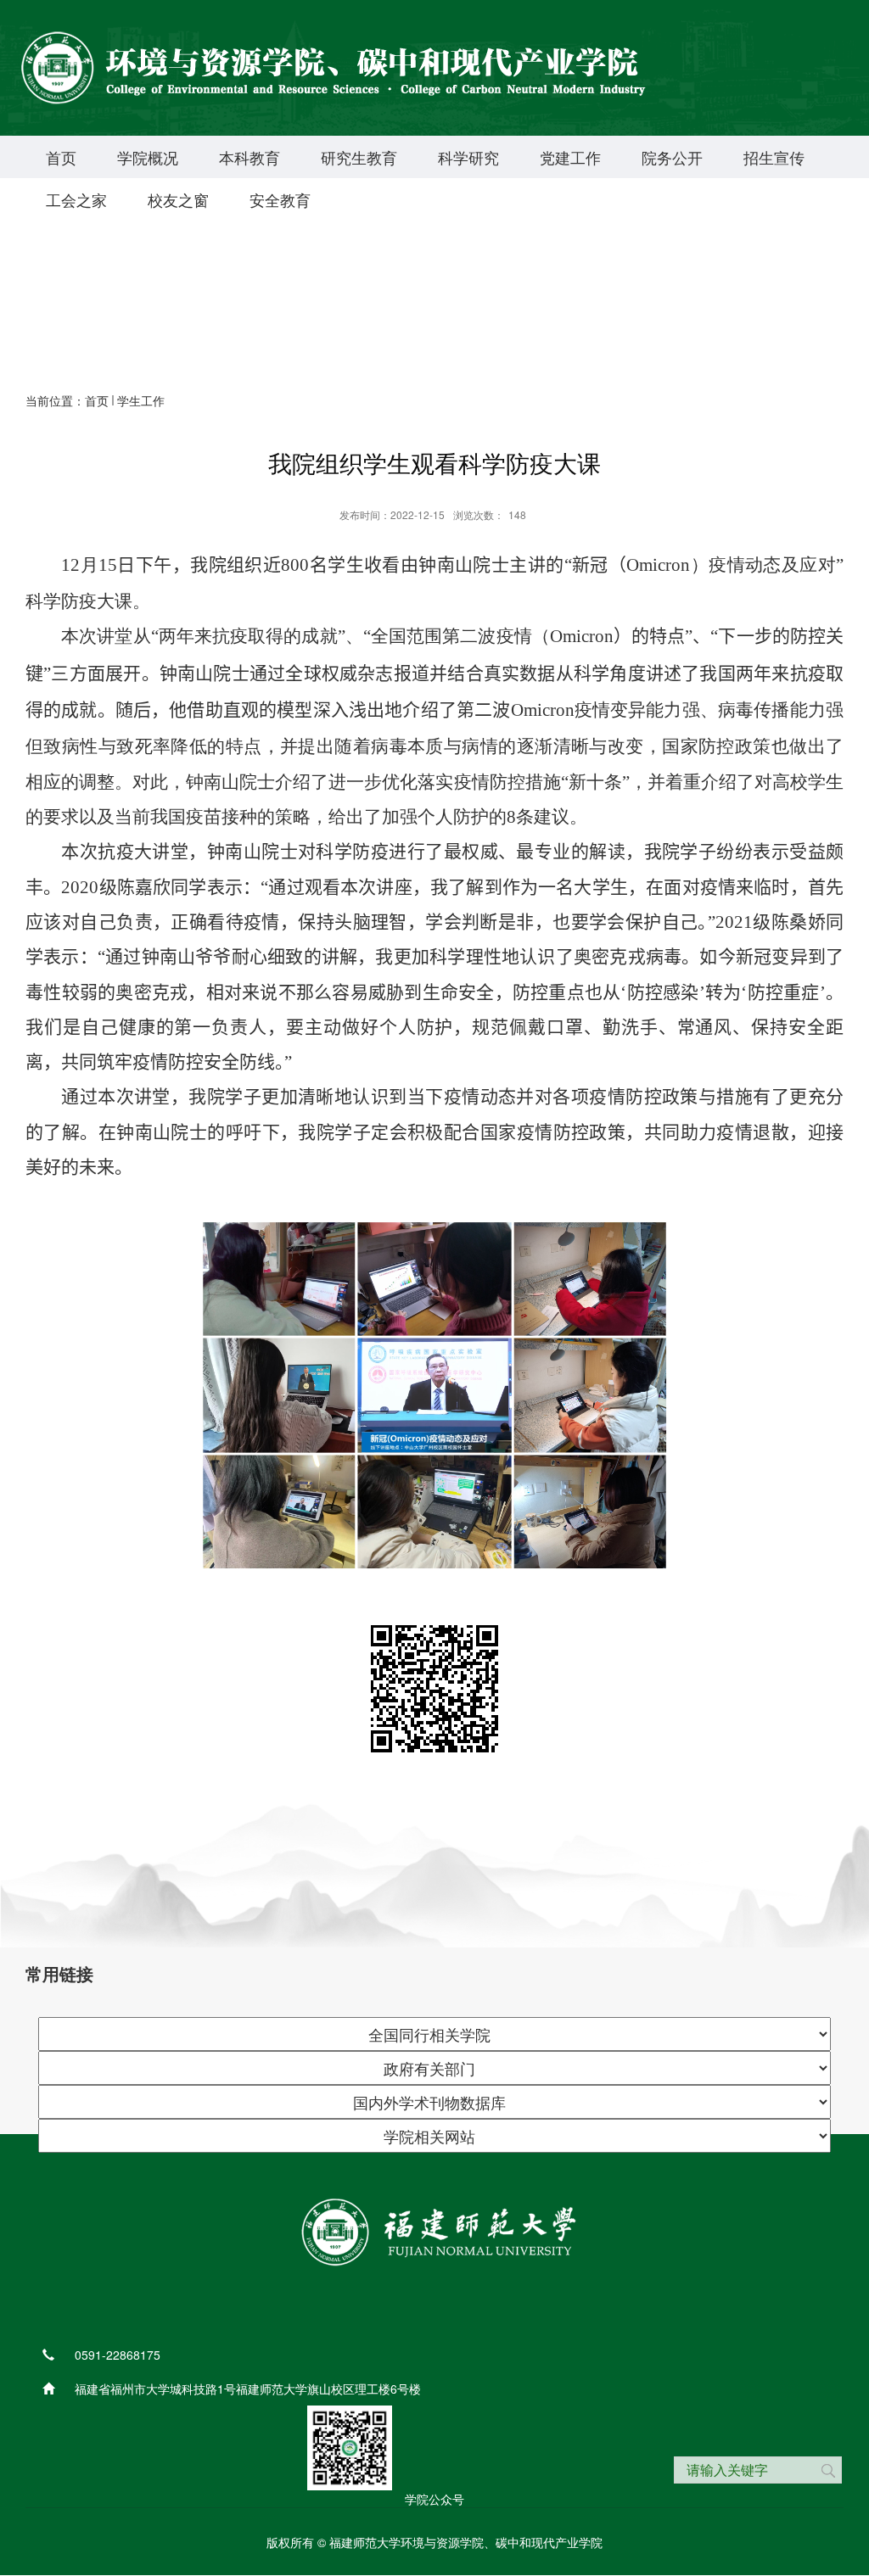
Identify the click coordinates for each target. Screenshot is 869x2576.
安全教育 (280, 199)
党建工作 (570, 157)
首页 (61, 157)
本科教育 (249, 157)
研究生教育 (359, 157)
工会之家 (76, 199)
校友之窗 (178, 199)
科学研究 (468, 157)
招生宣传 (774, 157)
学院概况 (148, 157)
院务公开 (672, 157)
